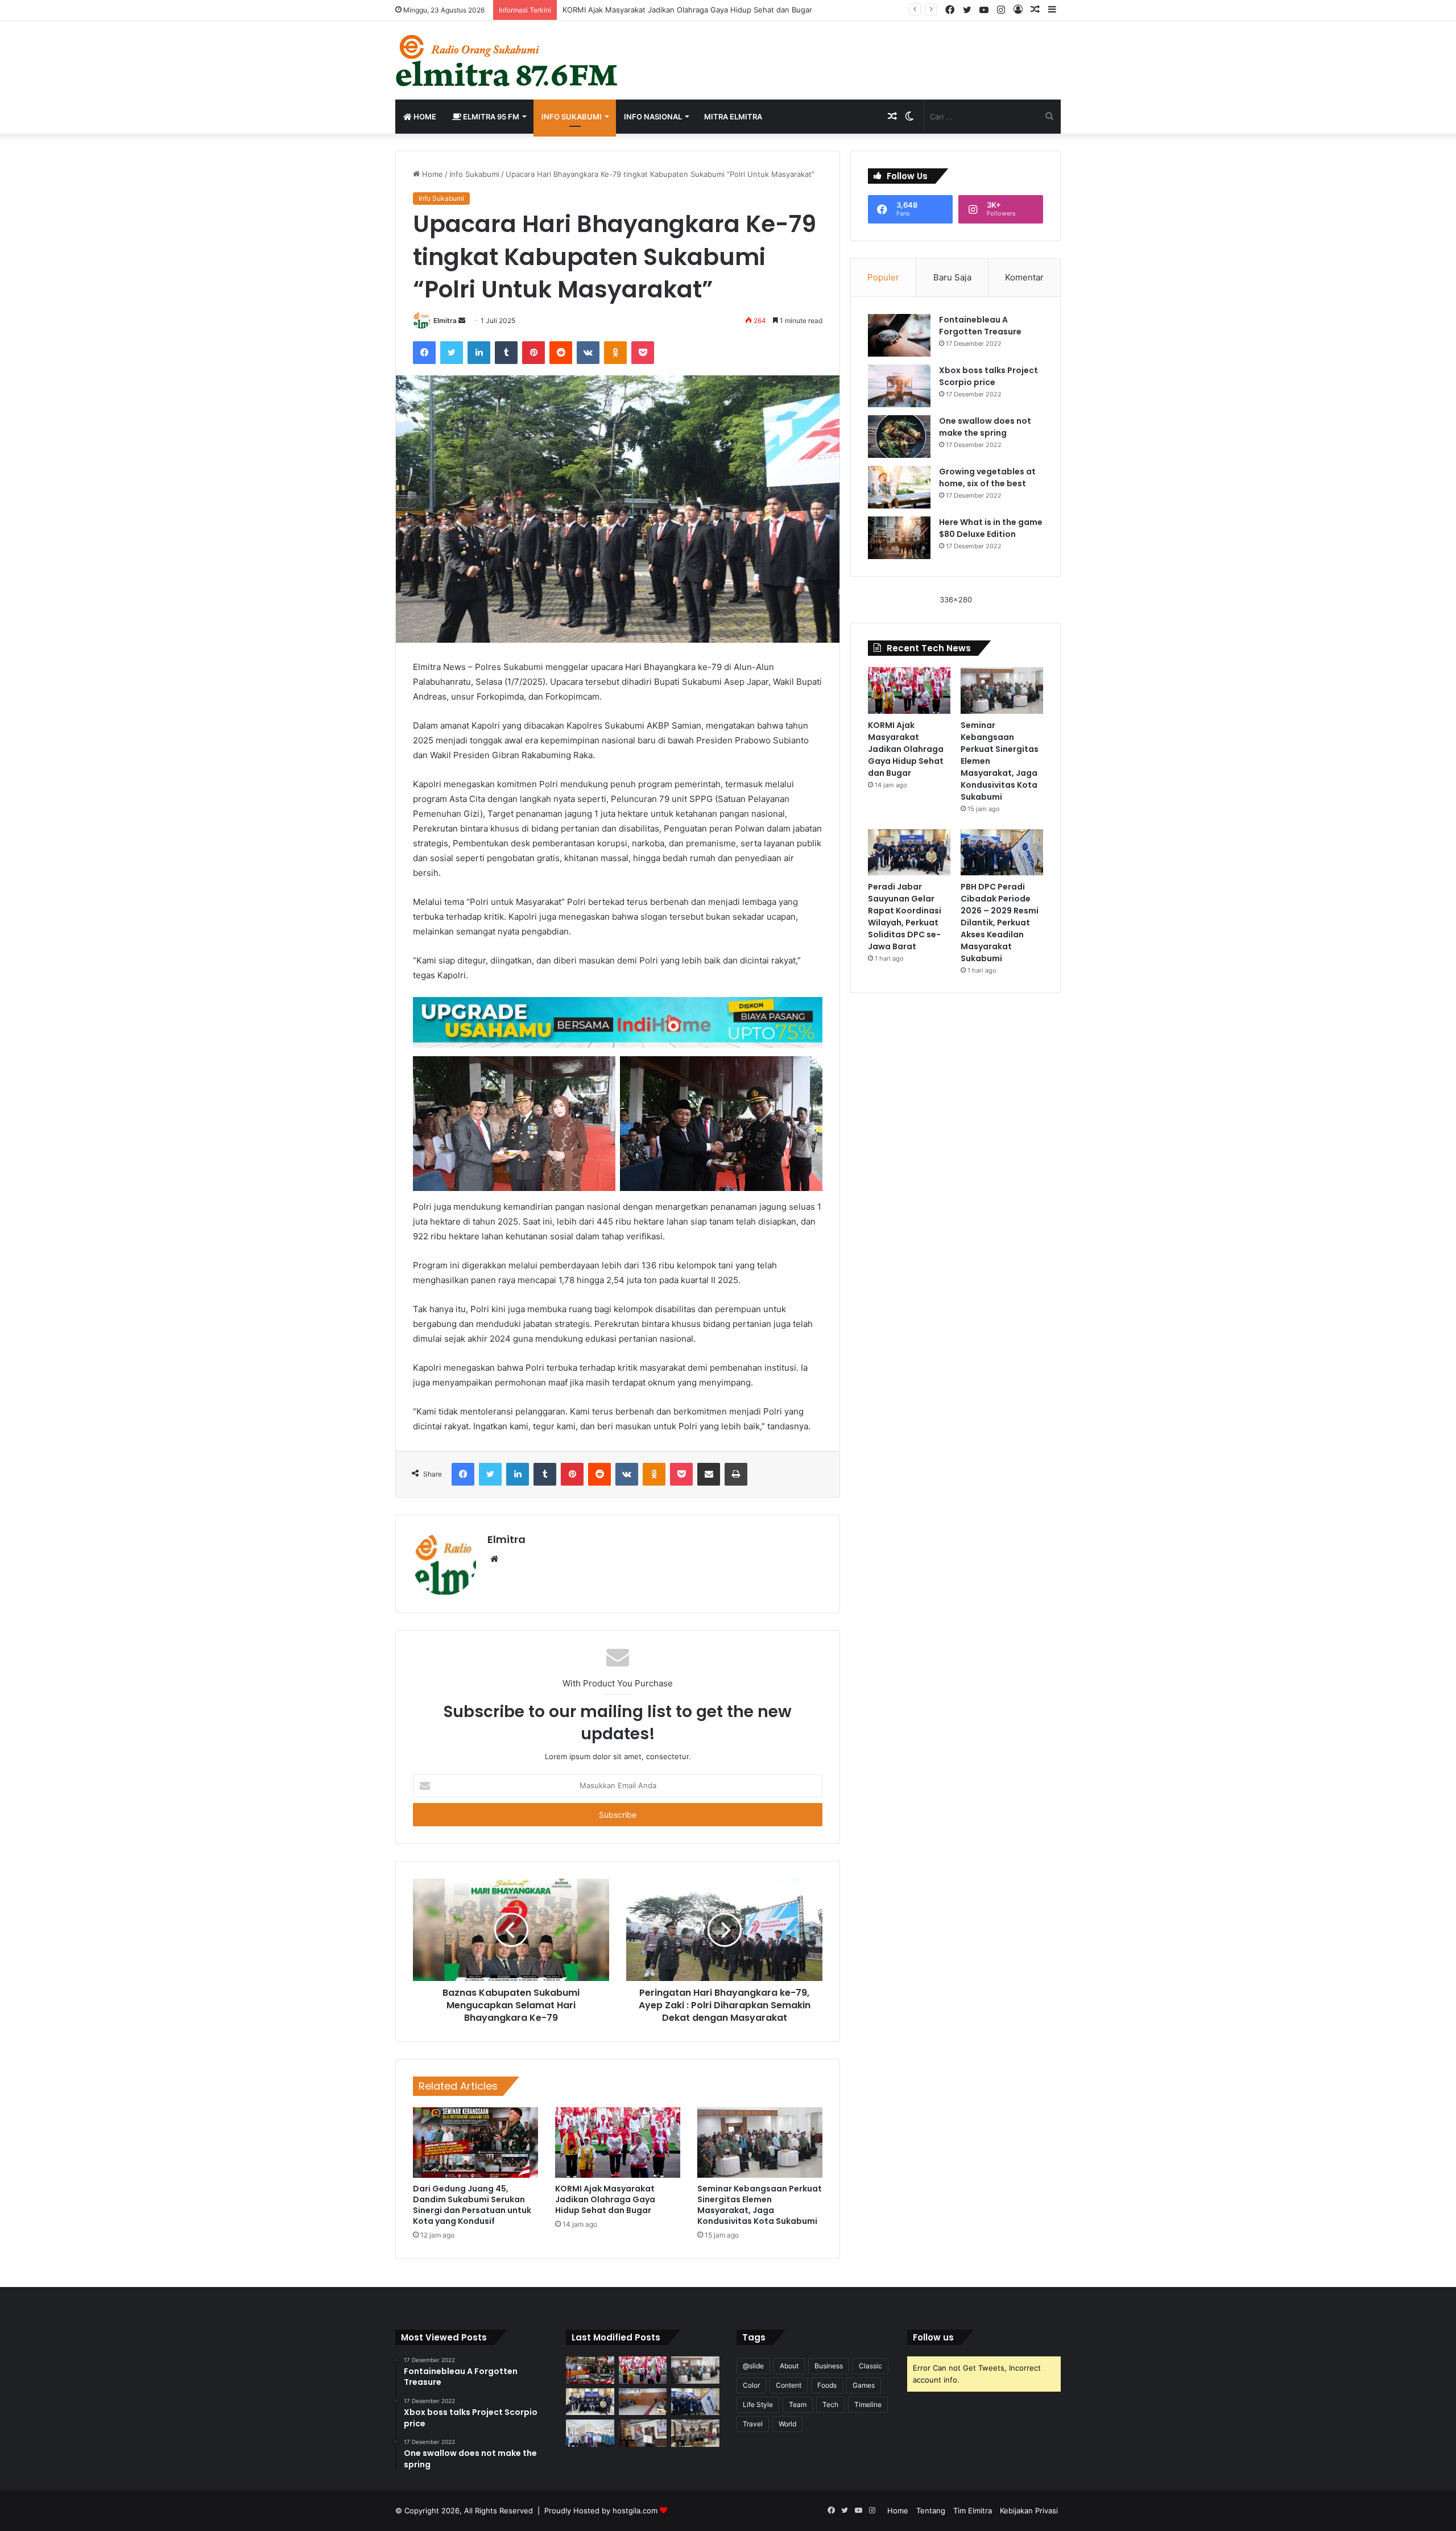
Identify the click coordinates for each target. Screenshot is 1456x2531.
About (789, 2366)
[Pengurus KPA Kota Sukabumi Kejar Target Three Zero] (695, 2433)
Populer (883, 277)
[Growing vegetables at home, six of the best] (899, 487)
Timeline (868, 2404)
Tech (830, 2404)
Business (829, 2366)
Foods (827, 2385)
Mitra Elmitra (733, 117)
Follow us (933, 2337)
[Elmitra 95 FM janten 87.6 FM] (508, 60)
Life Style (758, 2404)
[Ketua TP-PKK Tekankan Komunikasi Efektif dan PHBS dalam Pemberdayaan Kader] (590, 2433)
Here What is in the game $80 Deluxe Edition (991, 528)
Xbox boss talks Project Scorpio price (988, 376)
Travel (753, 2424)
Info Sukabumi (572, 117)
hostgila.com (635, 2511)
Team (798, 2404)
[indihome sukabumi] (618, 1021)
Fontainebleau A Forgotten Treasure (980, 326)
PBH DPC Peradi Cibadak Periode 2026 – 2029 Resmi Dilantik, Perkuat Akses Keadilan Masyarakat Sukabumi (1000, 923)
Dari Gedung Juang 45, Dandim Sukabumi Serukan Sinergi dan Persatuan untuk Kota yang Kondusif (472, 2205)
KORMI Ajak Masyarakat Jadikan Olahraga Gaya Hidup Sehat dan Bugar (605, 2199)
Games (864, 2385)
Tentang (931, 2511)
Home (424, 117)
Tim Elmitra (973, 2511)
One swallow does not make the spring (985, 427)
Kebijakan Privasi (1029, 2511)
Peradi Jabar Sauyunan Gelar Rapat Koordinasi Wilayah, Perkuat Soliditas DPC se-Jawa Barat (905, 917)
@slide (753, 2366)
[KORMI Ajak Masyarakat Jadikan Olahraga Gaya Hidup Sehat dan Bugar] (618, 2143)
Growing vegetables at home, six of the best (987, 477)
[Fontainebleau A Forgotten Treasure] (899, 335)
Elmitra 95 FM (490, 117)
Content (789, 2385)
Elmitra (445, 320)
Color (751, 2385)
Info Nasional (653, 117)
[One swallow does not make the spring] (899, 437)
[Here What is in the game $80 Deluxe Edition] (899, 538)
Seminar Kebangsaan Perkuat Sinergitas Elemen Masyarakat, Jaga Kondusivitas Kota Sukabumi (760, 2205)
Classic (870, 2366)
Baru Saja (952, 277)
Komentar (1024, 277)
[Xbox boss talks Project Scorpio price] (899, 386)
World (787, 2424)
